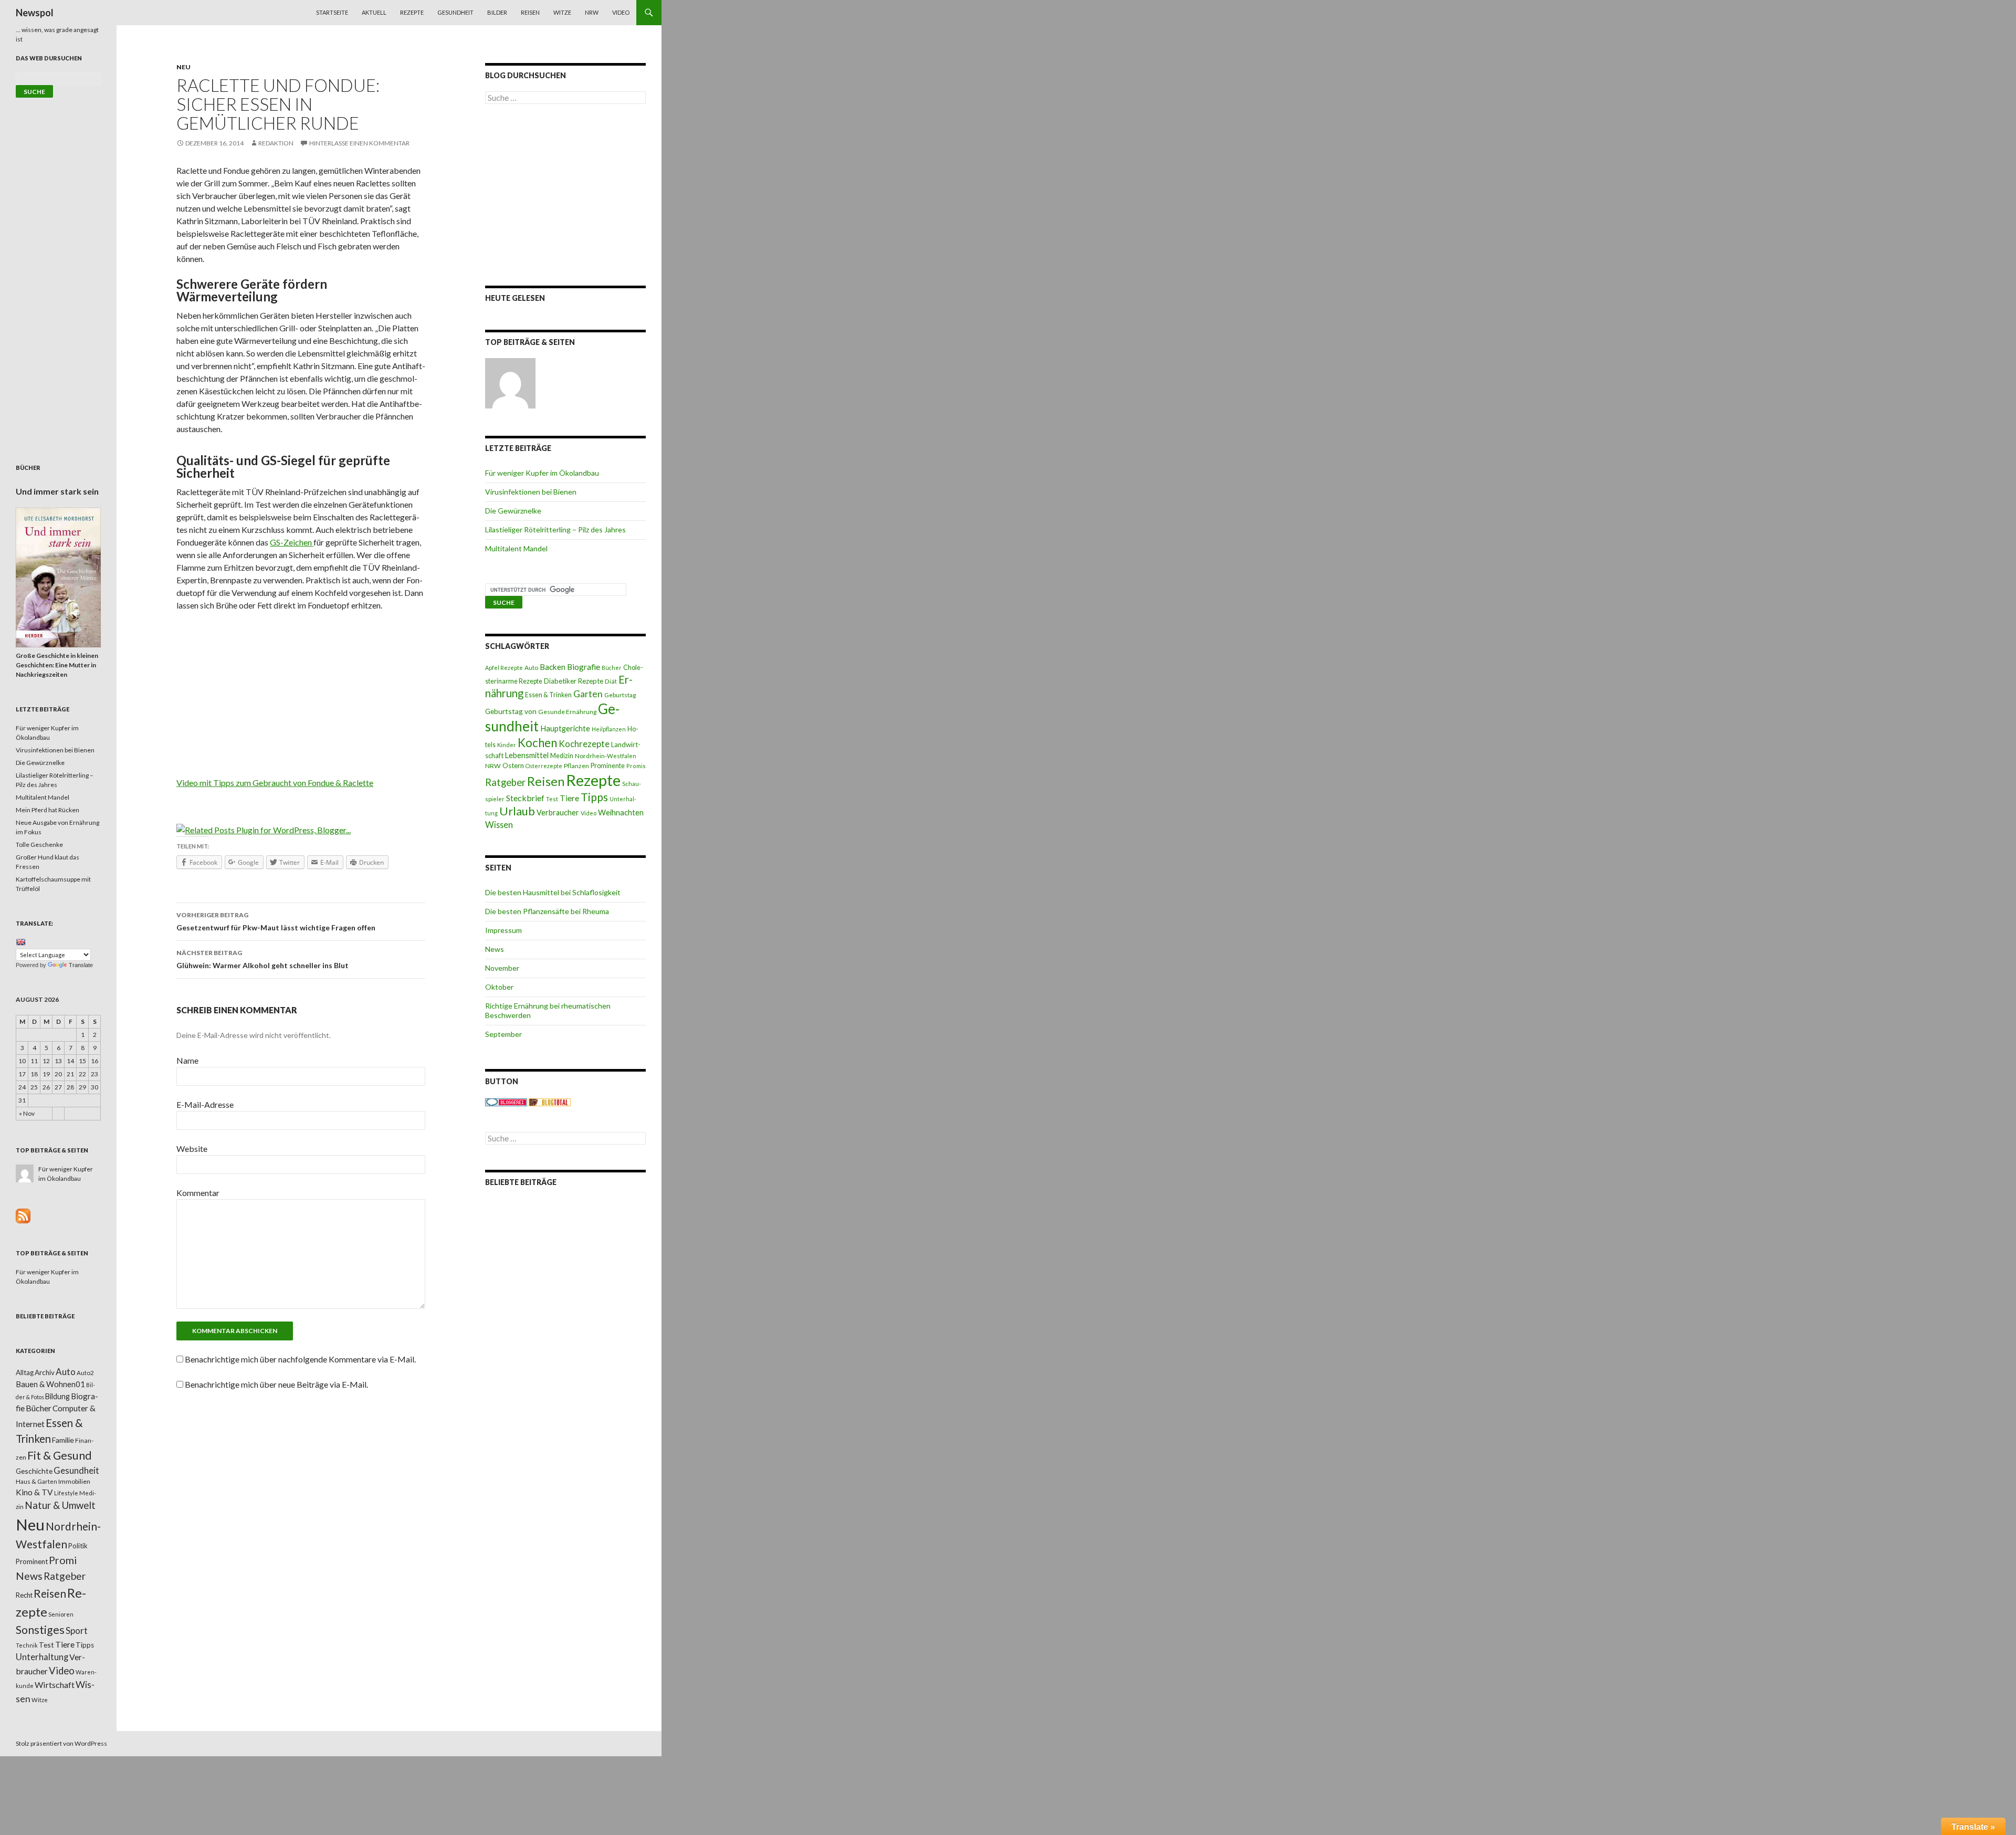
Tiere (569, 798)
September (503, 1034)
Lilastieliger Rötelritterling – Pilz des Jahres (555, 529)
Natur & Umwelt (60, 1505)
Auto (531, 668)
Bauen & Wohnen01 (50, 1384)
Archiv (45, 1372)
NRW (592, 12)
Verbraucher (558, 812)
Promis (636, 766)
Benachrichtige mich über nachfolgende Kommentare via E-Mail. (300, 1359)
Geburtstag (620, 695)
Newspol (35, 13)
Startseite (332, 12)
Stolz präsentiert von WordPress (61, 1743)
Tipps (594, 797)
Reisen (530, 12)
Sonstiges (40, 1630)
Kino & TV (34, 1492)
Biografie (584, 667)
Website (192, 1149)
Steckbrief (525, 798)
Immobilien (74, 1481)
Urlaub (517, 811)
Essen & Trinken (548, 695)
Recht (24, 1595)
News (495, 949)
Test (552, 799)
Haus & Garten (36, 1481)
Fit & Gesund (60, 1455)
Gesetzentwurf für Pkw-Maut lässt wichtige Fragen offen (276, 921)
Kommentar (198, 1193)
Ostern (513, 766)
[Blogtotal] (550, 1102)
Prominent (32, 1561)
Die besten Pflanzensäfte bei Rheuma (547, 911)
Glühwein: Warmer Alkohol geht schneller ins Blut (262, 959)
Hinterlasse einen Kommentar (359, 143)
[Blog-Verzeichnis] (506, 1102)
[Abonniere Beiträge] (23, 1215)
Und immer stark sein (57, 491)
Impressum (503, 930)
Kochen (537, 743)
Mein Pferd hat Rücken (48, 810)
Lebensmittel (527, 755)
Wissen (499, 825)
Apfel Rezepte (504, 668)
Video (621, 12)
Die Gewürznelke (513, 511)
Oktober (499, 987)
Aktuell (374, 12)
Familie (63, 1440)
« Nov (27, 1113)
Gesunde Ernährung (567, 712)
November (502, 968)
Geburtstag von (511, 711)
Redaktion (276, 143)
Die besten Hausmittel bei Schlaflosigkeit (553, 892)
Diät (611, 681)
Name (187, 1060)
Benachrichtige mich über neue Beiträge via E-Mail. (276, 1384)
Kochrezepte (584, 744)
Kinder (507, 745)
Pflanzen (576, 766)
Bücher (612, 668)
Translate (81, 965)
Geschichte (34, 1471)
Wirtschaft (55, 1685)
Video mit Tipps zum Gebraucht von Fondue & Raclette (275, 783)
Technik (27, 1645)
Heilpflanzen (609, 729)
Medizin (562, 756)
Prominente (608, 766)
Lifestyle (66, 1493)
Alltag (25, 1372)
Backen (553, 667)
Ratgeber (505, 782)
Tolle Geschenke (39, 845)
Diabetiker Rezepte (574, 681)
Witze (562, 12)
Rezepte (412, 12)
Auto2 (85, 1373)
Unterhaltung (42, 1657)
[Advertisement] (301, 698)
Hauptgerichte (565, 728)
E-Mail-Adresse (205, 1104)
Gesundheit (455, 12)
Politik (78, 1546)
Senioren (61, 1614)
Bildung (57, 1396)
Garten (588, 694)
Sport (77, 1630)
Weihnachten (621, 812)
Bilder (497, 12)
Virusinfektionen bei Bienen (531, 492)
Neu (183, 67)
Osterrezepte (544, 766)
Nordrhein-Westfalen (606, 756)
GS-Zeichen (292, 542)
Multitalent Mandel (516, 548)
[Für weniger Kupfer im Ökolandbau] (510, 383)
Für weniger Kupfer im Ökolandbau (542, 473)
